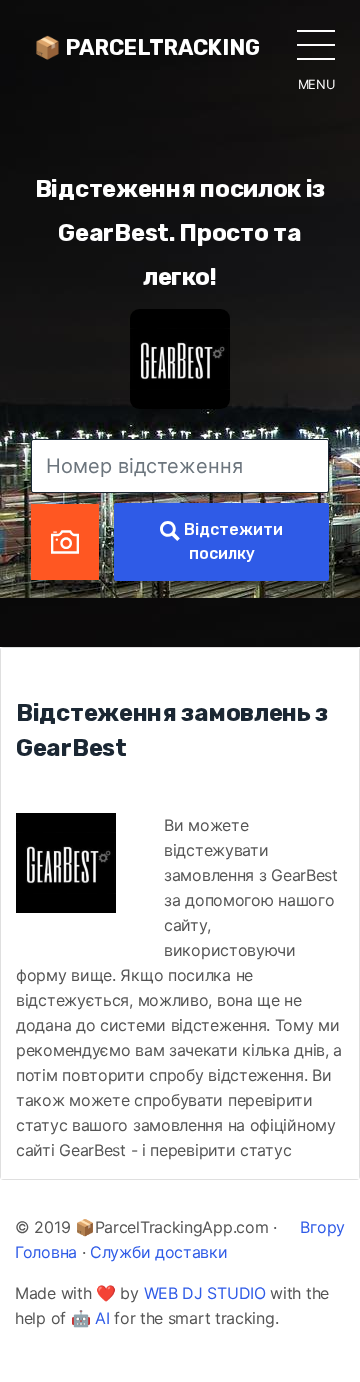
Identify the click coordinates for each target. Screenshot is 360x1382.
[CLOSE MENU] (316, 44)
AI (102, 1318)
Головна (46, 1252)
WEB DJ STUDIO (205, 1293)
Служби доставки (159, 1252)
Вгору (322, 1227)
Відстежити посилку (231, 541)
